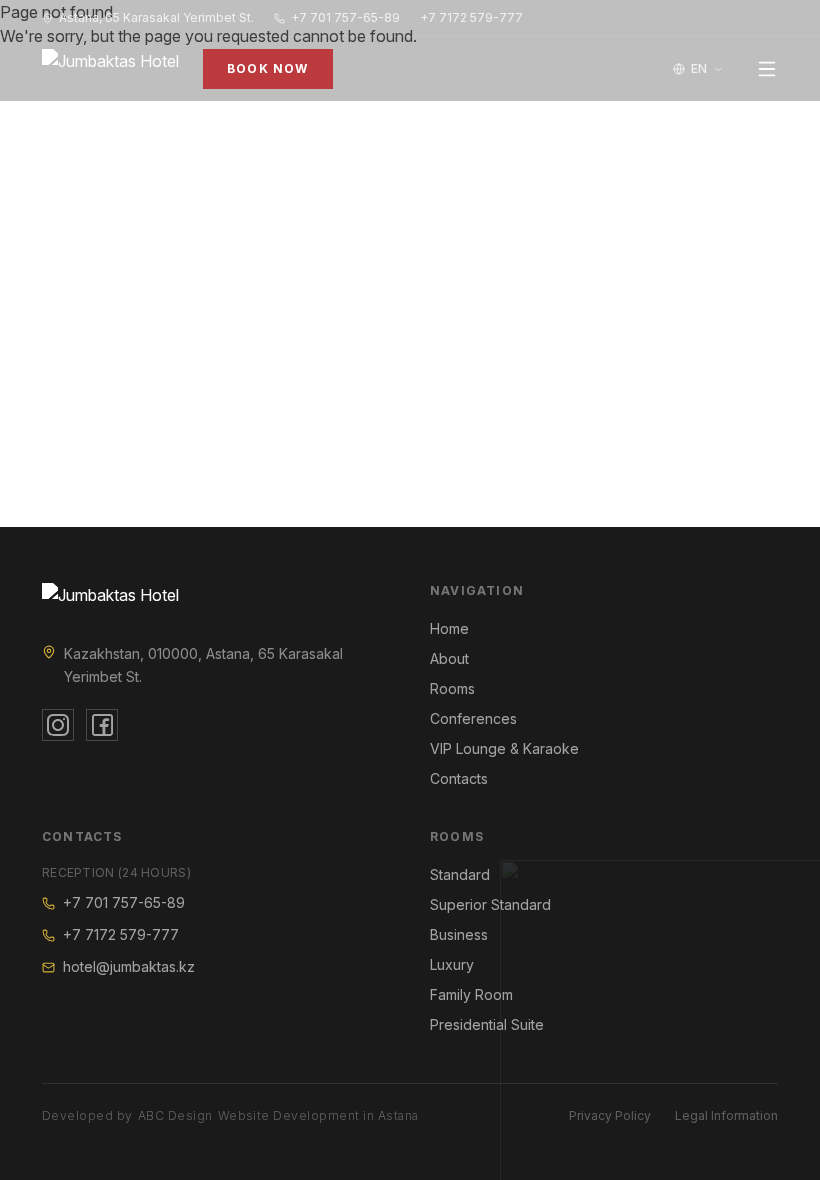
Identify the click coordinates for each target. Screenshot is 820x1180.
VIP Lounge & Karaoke (504, 748)
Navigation (477, 590)
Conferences (473, 718)
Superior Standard (490, 904)
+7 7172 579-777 (471, 17)
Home (449, 628)
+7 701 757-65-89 (345, 17)
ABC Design (175, 1115)
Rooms (452, 688)
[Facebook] (102, 725)
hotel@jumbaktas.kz (129, 966)
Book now (268, 68)
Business (459, 934)
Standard (460, 874)
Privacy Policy (610, 1115)
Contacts (459, 778)
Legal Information (726, 1115)
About (449, 658)
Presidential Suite (487, 1024)
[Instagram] (58, 725)
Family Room (471, 994)
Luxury (452, 964)
